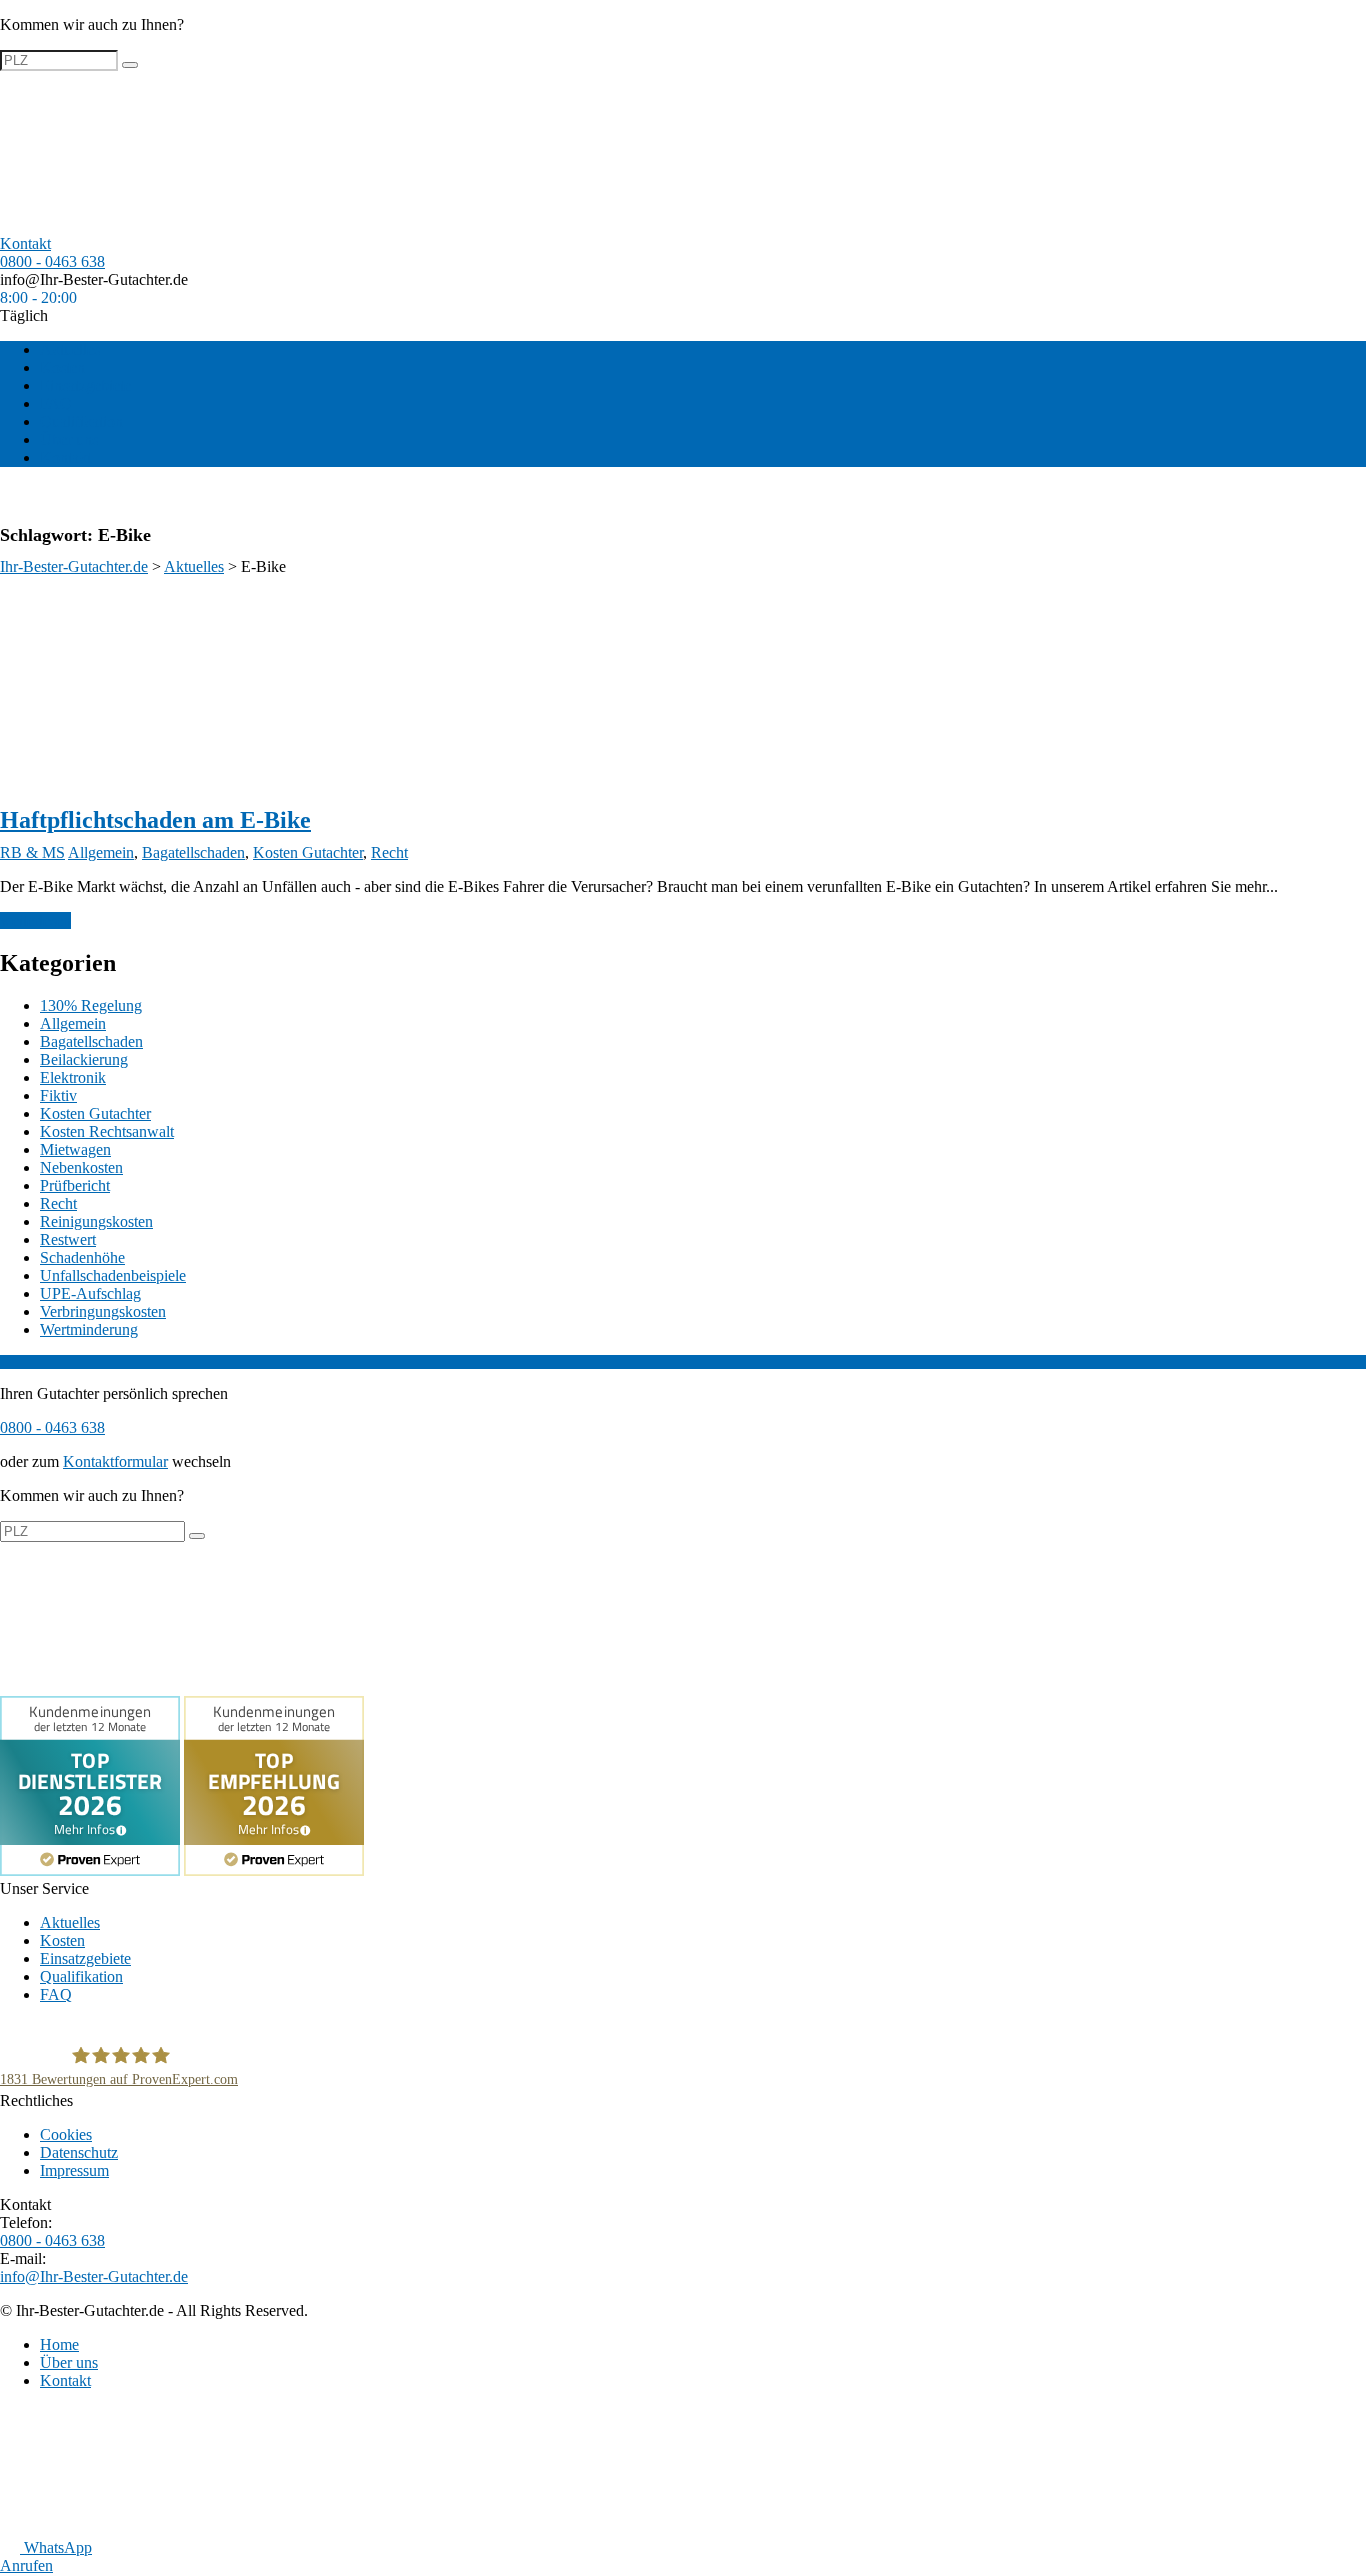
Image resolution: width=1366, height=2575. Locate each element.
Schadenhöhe (82, 1257)
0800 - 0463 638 (52, 261)
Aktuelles (70, 349)
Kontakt (65, 457)
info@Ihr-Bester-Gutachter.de (94, 279)
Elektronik (73, 1077)
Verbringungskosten (103, 1311)
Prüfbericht (75, 1185)
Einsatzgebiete (85, 385)
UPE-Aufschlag (90, 1293)
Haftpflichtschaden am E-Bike (155, 820)
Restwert (68, 1239)
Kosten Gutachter (308, 852)
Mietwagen (75, 1149)
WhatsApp (56, 2547)
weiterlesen (35, 920)
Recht (389, 852)
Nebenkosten (81, 1167)
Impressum (74, 2170)
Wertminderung (89, 1329)
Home (59, 2344)
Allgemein (101, 852)
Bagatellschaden (193, 852)
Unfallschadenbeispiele (113, 1275)
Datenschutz (79, 2152)
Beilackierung (84, 1059)
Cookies (66, 2134)
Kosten (62, 367)
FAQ (56, 403)
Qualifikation (81, 421)
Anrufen (26, 2565)
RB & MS (32, 852)
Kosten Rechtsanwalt (107, 1131)
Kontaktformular (115, 1461)
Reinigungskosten (96, 1221)
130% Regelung (91, 1005)
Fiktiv (58, 1095)
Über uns (69, 439)
